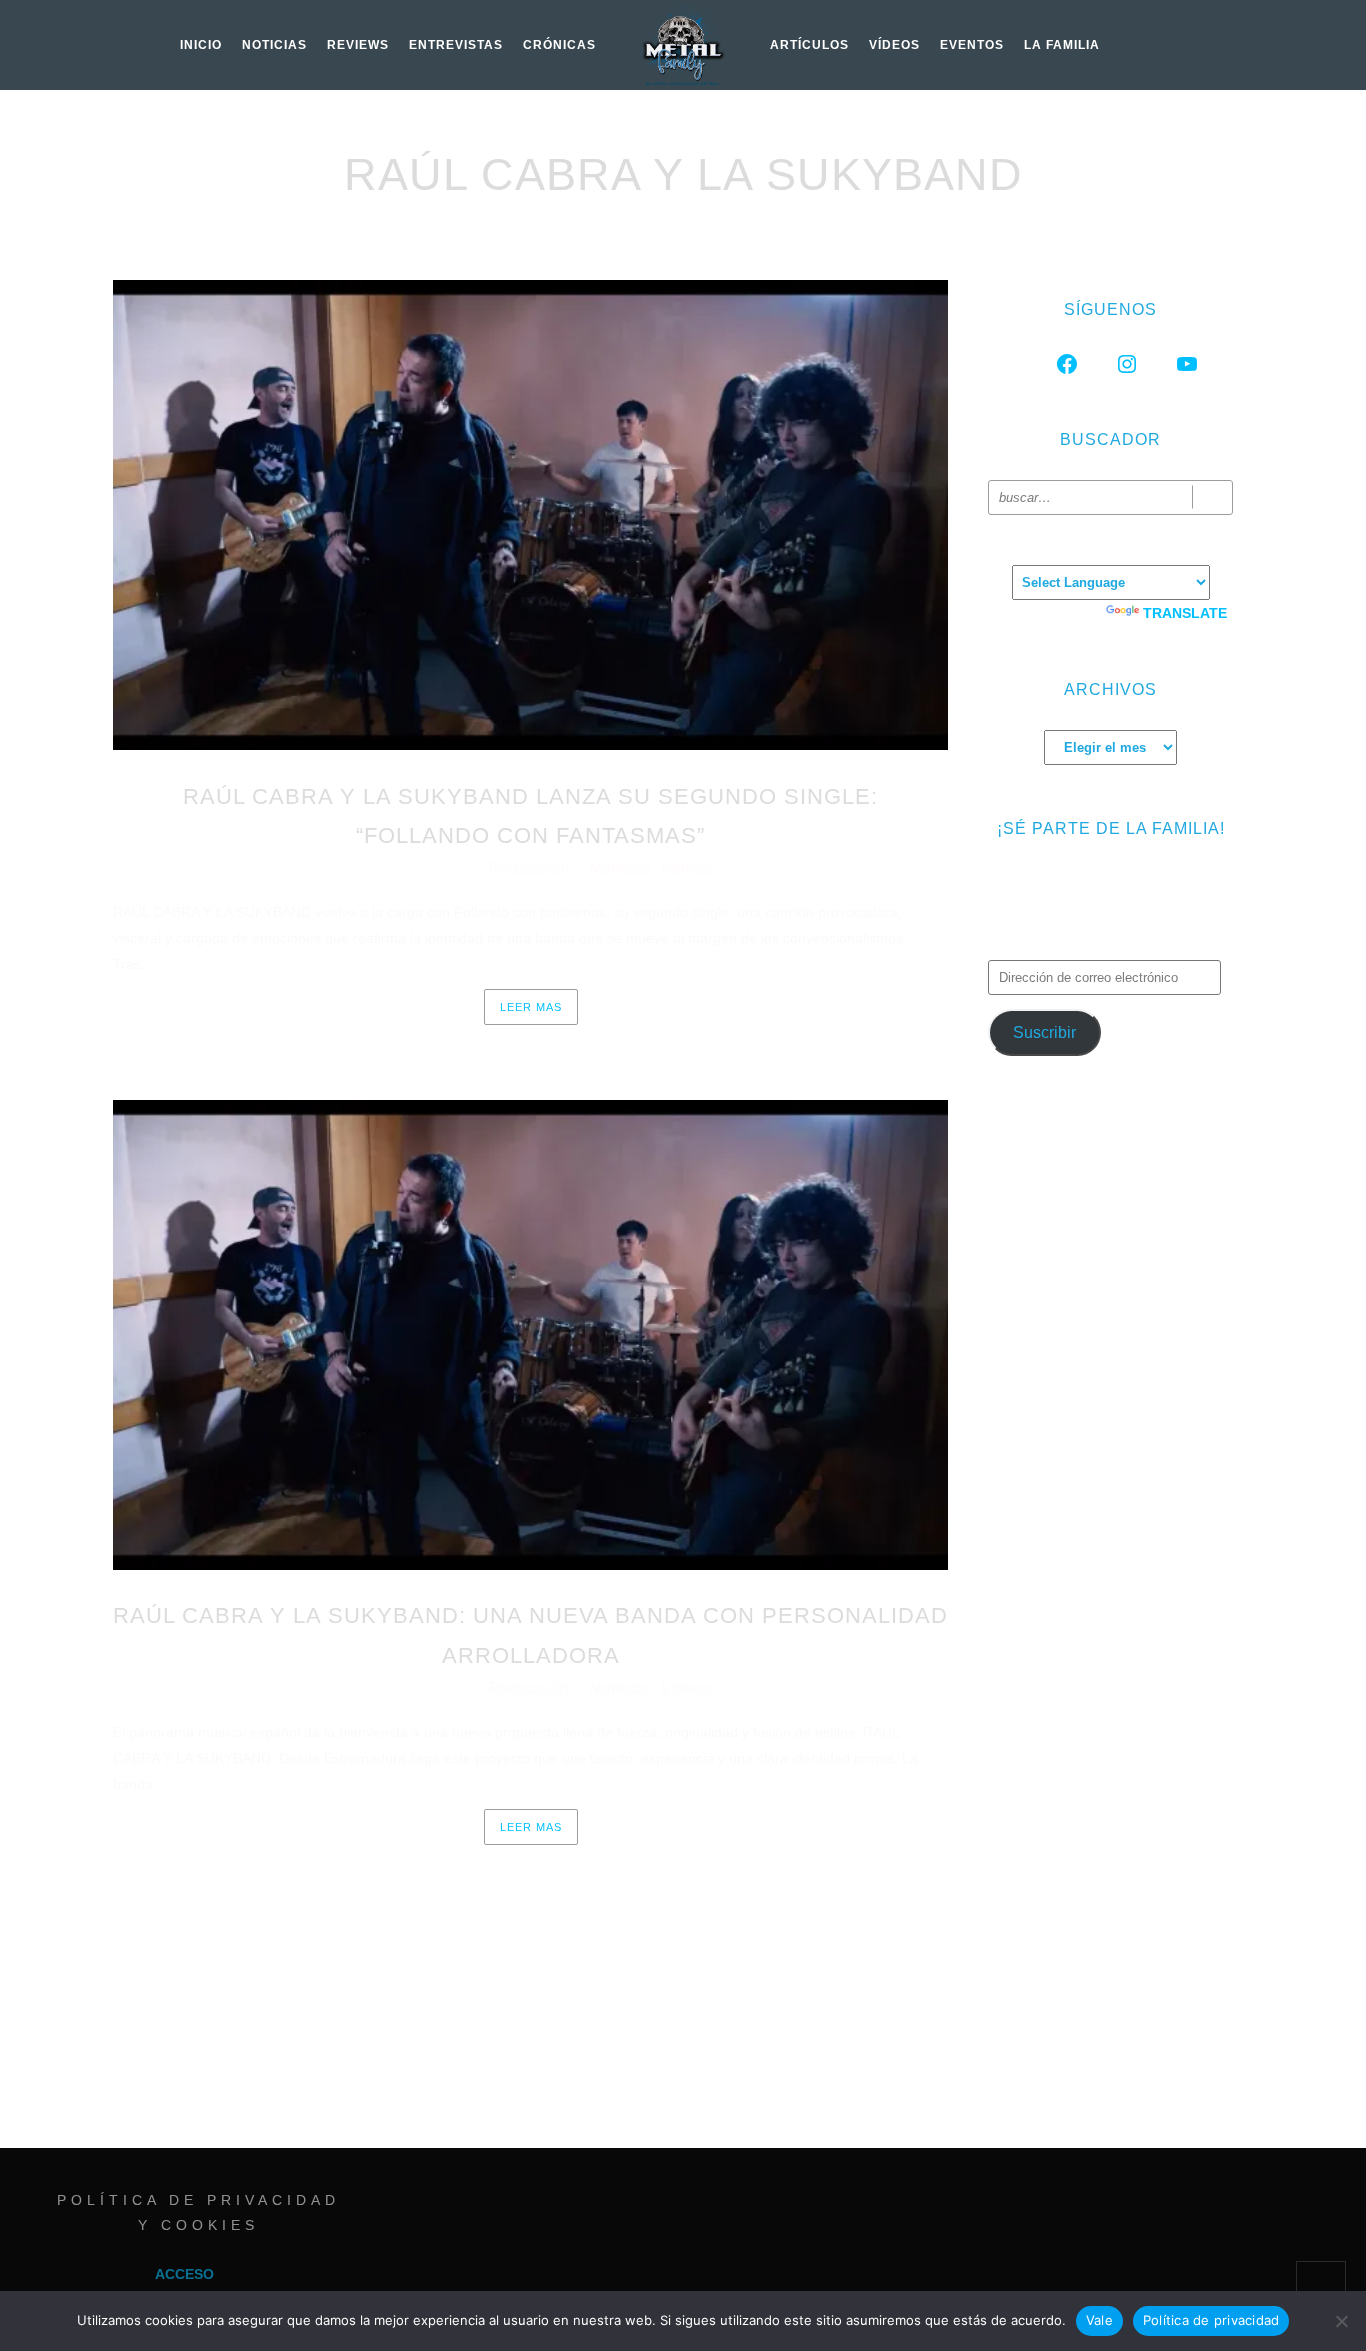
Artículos (809, 45)
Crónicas (559, 45)
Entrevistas (456, 45)
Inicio (201, 45)
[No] (1341, 2321)
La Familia (1062, 45)
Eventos (972, 45)
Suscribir (1044, 1032)
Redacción (531, 868)
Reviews (358, 45)
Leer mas (531, 1007)
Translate (1185, 613)
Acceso (184, 2274)
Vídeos (894, 45)
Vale (1099, 2320)
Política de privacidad (1211, 2320)
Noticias (274, 45)
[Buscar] (1212, 497)
